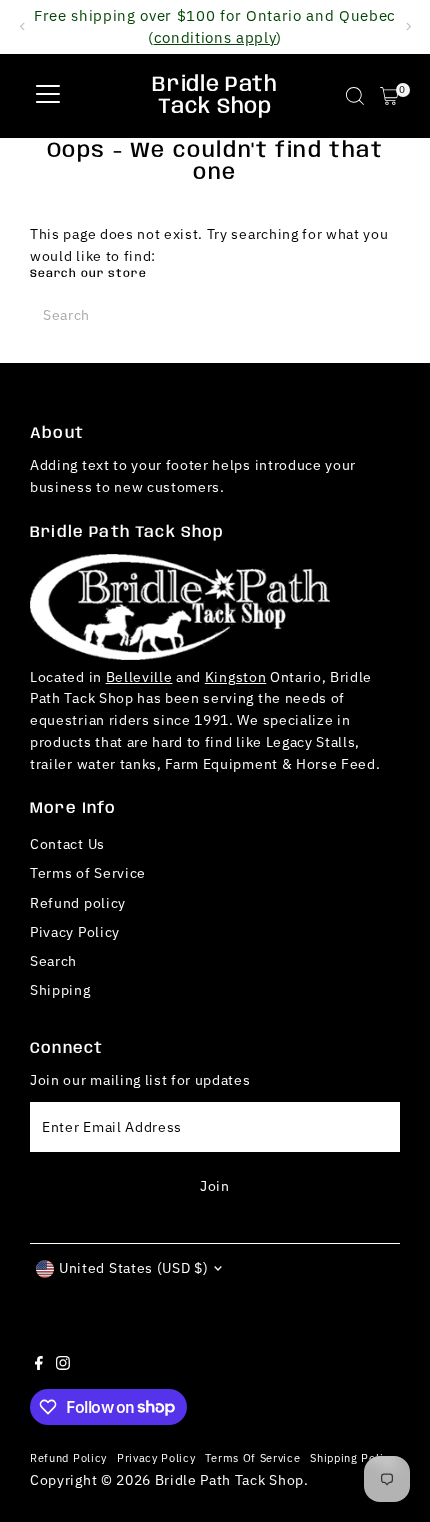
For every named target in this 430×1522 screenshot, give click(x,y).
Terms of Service (88, 873)
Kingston (235, 677)
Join (215, 1186)
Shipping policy (352, 1457)
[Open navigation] (48, 96)
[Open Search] (355, 96)
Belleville (139, 677)
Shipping (60, 990)
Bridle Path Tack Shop (214, 96)
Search (53, 961)
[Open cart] (389, 96)
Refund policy (78, 903)
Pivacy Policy (75, 932)
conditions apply (215, 37)
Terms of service (252, 1457)
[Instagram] (63, 1365)
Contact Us (67, 844)
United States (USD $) (133, 1268)
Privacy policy (156, 1457)
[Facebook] (39, 1365)
